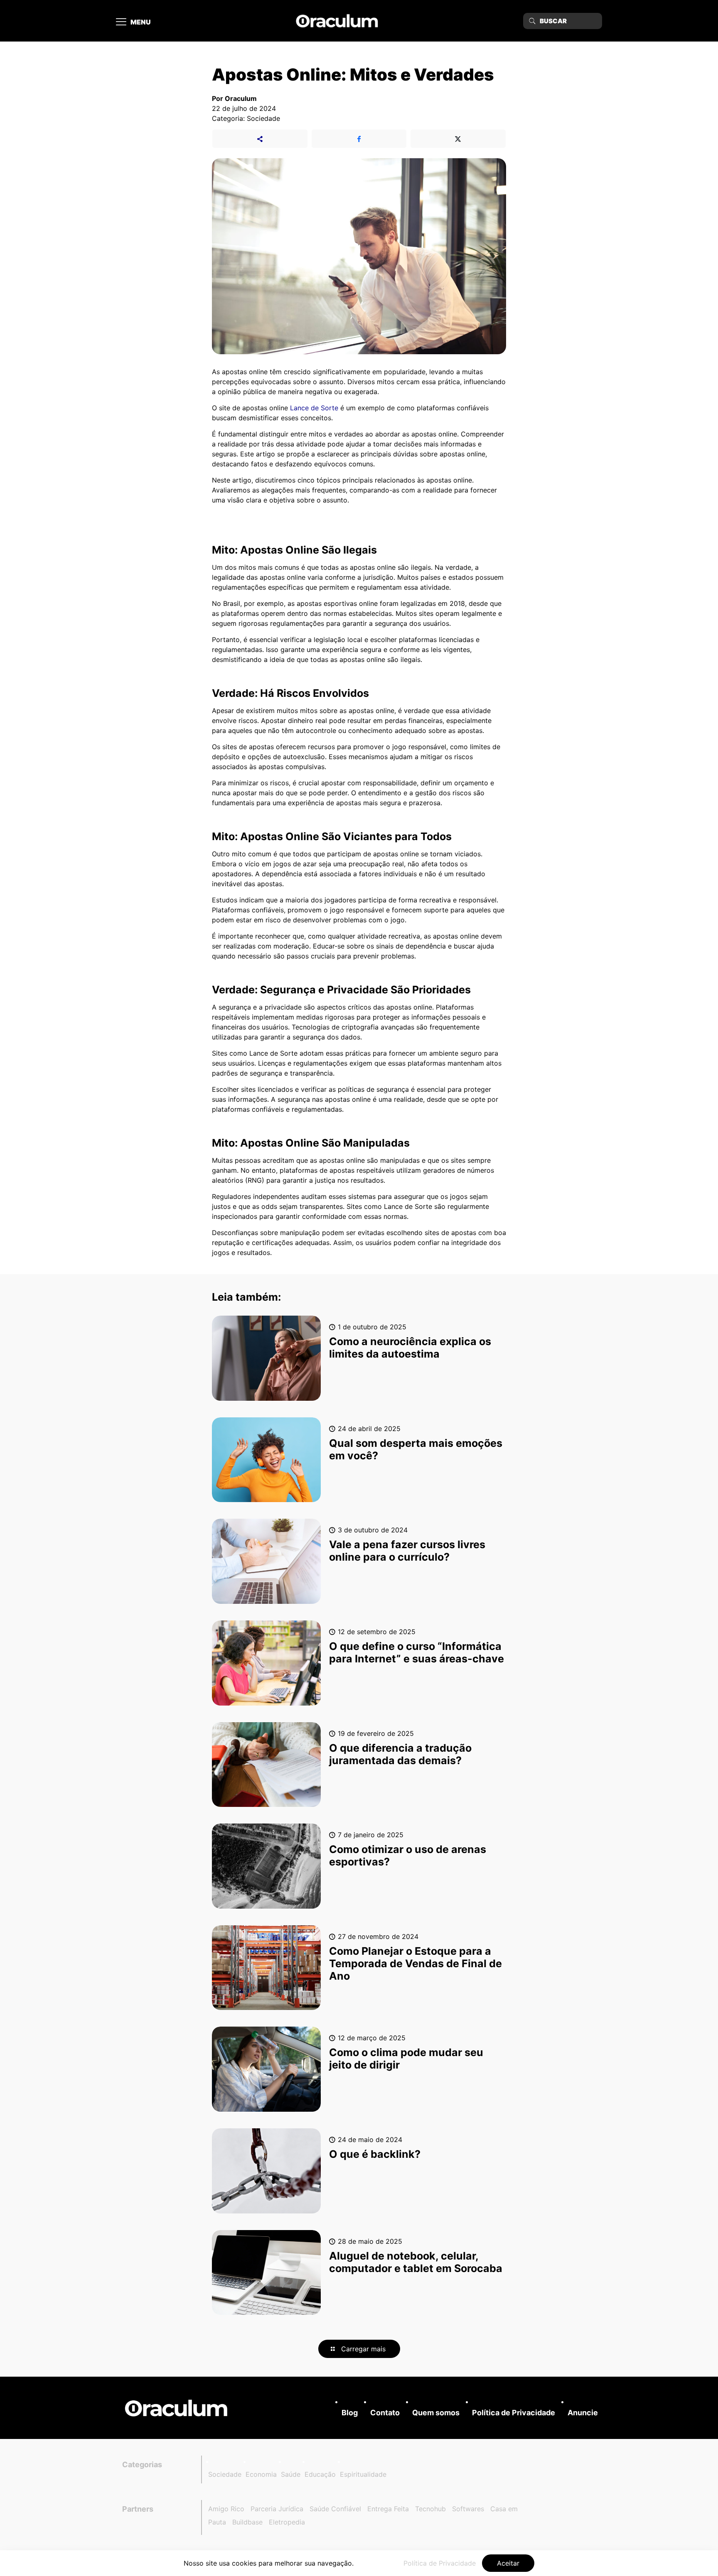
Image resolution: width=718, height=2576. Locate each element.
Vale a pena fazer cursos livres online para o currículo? (407, 1551)
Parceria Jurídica (277, 2509)
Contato (385, 2413)
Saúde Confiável (335, 2509)
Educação (320, 2474)
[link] (176, 2408)
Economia (261, 2474)
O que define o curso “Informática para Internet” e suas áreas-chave (417, 1652)
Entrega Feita (388, 2509)
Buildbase (247, 2522)
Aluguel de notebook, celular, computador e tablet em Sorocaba (417, 2262)
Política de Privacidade (514, 2413)
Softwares (468, 2509)
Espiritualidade (363, 2474)
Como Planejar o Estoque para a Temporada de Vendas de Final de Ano (416, 1963)
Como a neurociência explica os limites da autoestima (410, 1348)
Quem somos (436, 2413)
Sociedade (225, 2474)
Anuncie (583, 2413)
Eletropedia (287, 2522)
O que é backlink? (375, 2154)
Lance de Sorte (314, 408)
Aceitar (508, 2563)
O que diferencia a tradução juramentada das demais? (400, 1754)
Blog (350, 2413)
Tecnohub (430, 2509)
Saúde (291, 2474)
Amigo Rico (226, 2509)
